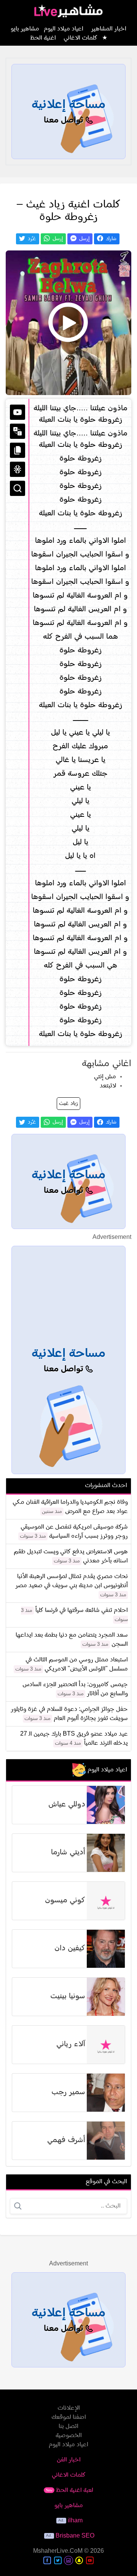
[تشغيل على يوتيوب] (18, 412)
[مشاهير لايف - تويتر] (58, 2560)
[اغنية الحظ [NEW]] (18, 469)
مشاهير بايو (69, 2506)
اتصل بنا (68, 2426)
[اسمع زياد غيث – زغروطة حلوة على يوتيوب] (68, 323)
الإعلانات (69, 2408)
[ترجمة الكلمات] (18, 431)
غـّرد (31, 239)
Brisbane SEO (75, 2536)
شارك (110, 239)
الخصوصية (69, 2436)
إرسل (84, 239)
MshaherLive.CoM (58, 2551)
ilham (75, 2521)
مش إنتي (105, 1077)
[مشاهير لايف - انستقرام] (68, 2560)
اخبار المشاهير (109, 29)
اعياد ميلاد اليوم (64, 29)
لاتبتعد (108, 1086)
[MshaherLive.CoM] (68, 11)
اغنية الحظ (43, 38)
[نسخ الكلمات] (18, 450)
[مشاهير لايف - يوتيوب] (90, 2560)
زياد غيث (68, 1104)
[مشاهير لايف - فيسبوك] (47, 2560)
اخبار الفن (69, 2460)
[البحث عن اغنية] (18, 488)
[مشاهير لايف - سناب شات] (79, 2560)
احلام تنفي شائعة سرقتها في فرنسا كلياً (82, 1610)
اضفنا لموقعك (69, 2417)
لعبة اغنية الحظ (69, 2490)
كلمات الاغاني (80, 38)
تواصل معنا (65, 120)
